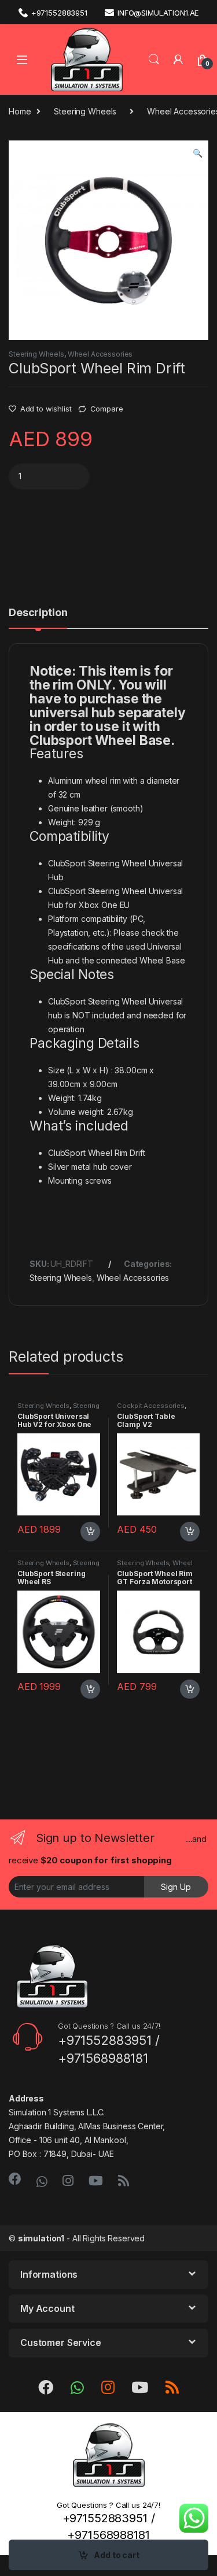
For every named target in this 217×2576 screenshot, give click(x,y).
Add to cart (116, 2555)
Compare (107, 409)
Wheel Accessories (100, 354)
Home (20, 111)
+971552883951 (59, 13)
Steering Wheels (85, 111)
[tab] (38, 618)
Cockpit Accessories (150, 1406)
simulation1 (41, 2238)
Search (154, 60)
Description (38, 613)
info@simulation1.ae (158, 13)
